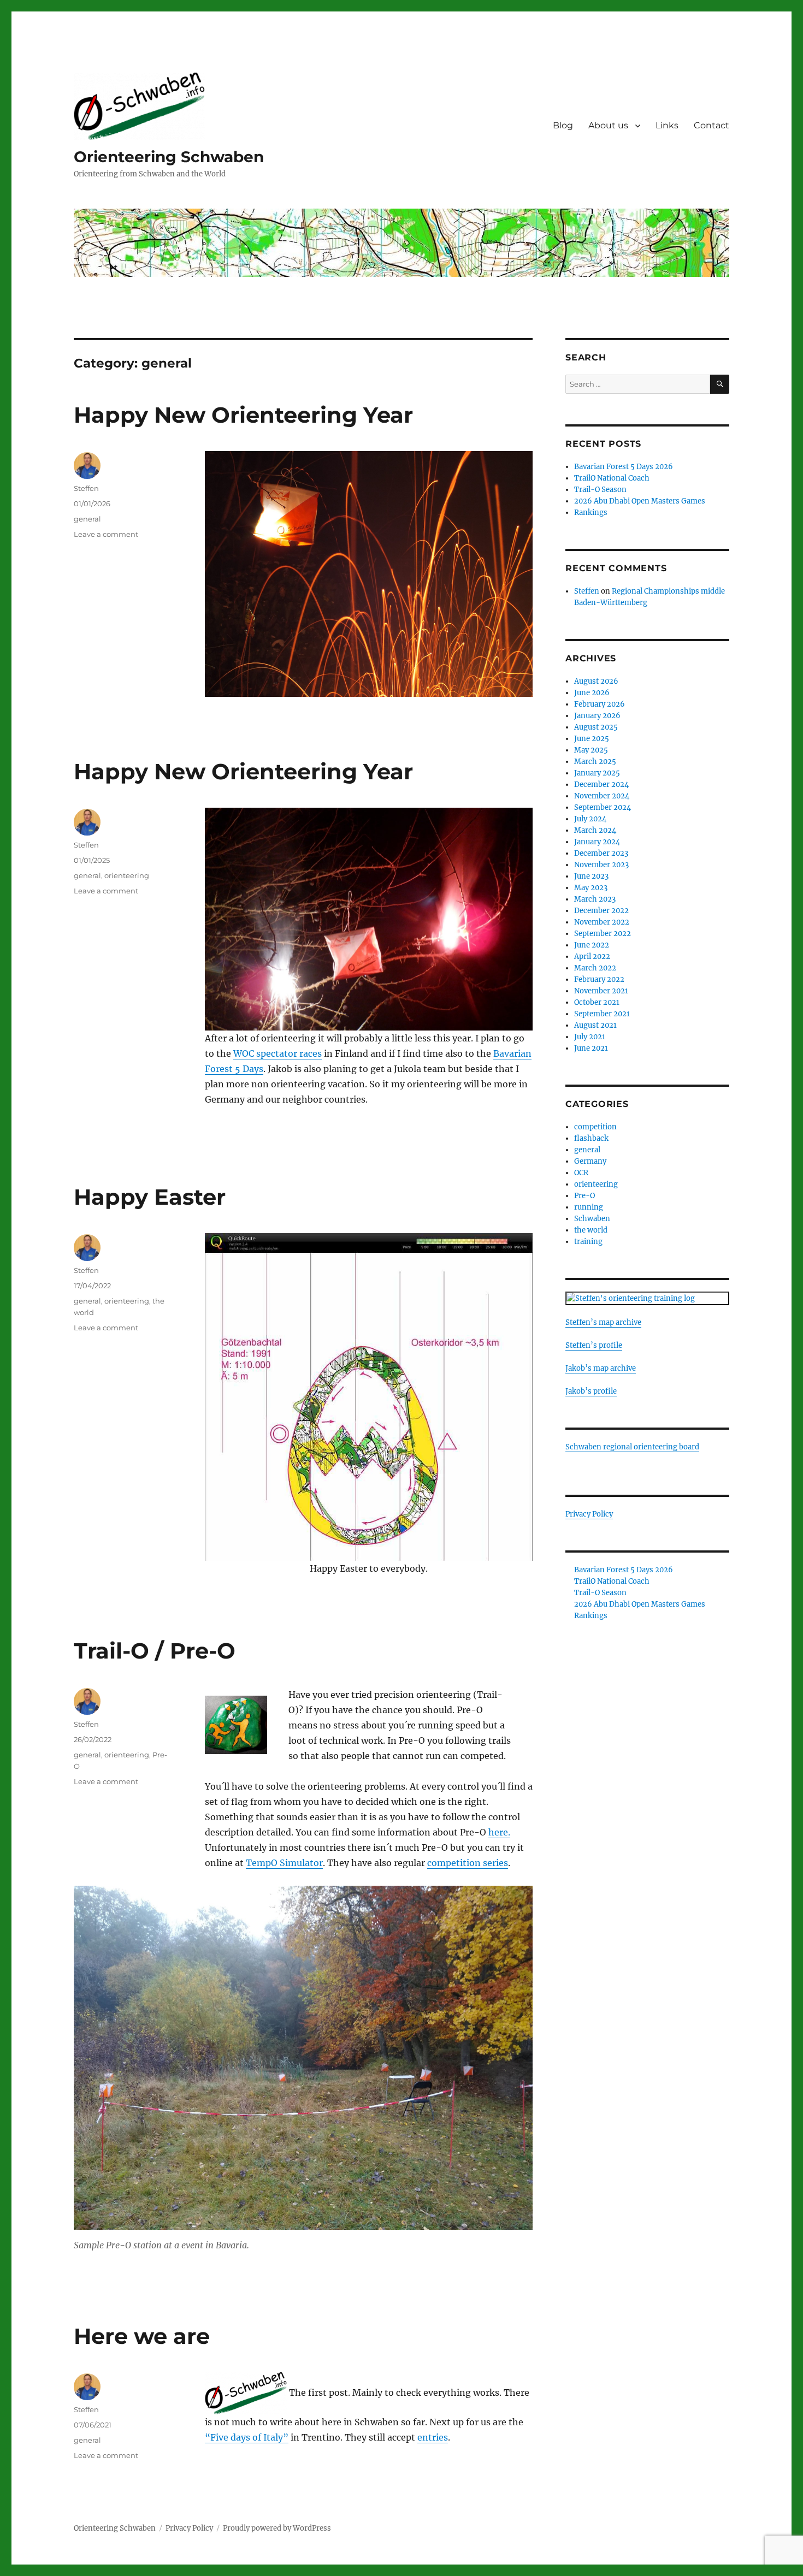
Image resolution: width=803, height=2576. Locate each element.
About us (608, 125)
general (87, 519)
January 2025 (597, 773)
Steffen (86, 488)
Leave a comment (106, 534)
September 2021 (602, 1014)
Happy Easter (150, 1197)
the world (591, 1230)
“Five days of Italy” (247, 2437)
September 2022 (603, 934)
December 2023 (601, 853)
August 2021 (595, 1025)
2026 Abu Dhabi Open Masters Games (640, 501)
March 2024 (595, 830)
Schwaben (592, 1219)
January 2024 (597, 842)
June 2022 (592, 945)
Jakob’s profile (591, 1391)
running (589, 1207)
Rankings (591, 513)
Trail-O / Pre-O (155, 1651)
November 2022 (602, 922)
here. (499, 1832)
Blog (563, 125)
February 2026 (600, 704)
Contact (712, 125)
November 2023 (601, 865)
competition (595, 1127)
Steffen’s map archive (603, 1322)
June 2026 (592, 693)
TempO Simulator (284, 1863)
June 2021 (591, 1048)
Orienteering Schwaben (169, 157)
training (588, 1242)
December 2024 (601, 784)
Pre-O (584, 1196)
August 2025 (596, 727)
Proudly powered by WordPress (277, 2528)
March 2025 (595, 762)
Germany (590, 1161)
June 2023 (591, 876)
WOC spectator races (277, 1053)
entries (433, 2437)
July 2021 (590, 1037)
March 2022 (595, 968)
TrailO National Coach (612, 478)
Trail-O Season (600, 490)
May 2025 (591, 750)
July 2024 (590, 819)
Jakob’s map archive (601, 1368)
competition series (468, 1863)
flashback (591, 1138)
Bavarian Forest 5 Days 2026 (624, 467)
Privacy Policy (589, 1514)
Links (667, 125)
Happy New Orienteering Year (243, 415)
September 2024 (603, 807)
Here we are (142, 2336)
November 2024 (602, 796)
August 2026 (596, 681)
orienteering (127, 875)
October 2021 (597, 1002)
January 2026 (597, 716)
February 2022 (599, 979)
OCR (581, 1173)
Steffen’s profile (594, 1345)
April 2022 (592, 957)
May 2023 (591, 888)
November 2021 (601, 991)
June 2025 (592, 739)
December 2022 (601, 911)
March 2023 (595, 899)
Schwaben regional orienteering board (632, 1447)
